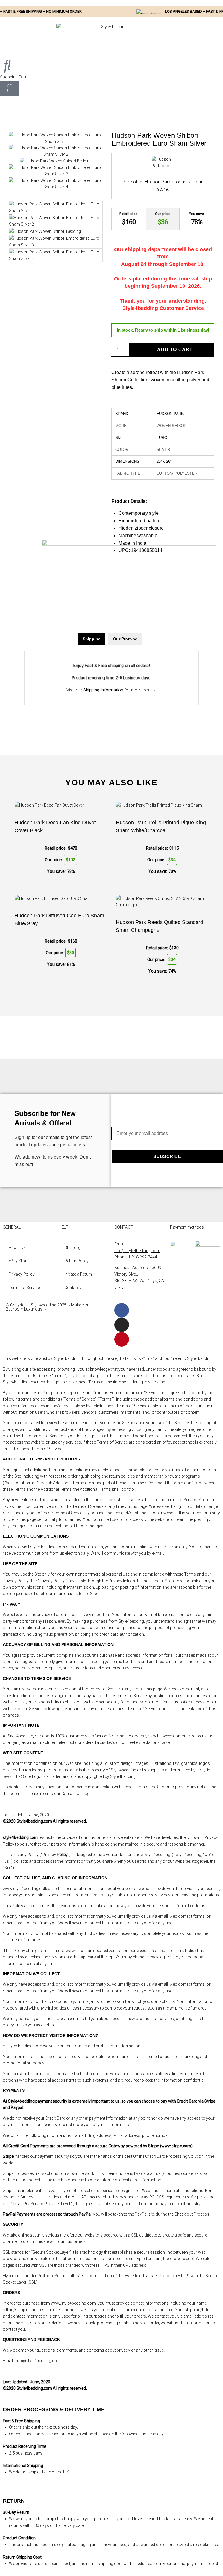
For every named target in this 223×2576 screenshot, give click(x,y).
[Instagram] (122, 1325)
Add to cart (175, 350)
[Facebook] (122, 1310)
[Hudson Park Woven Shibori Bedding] (56, 161)
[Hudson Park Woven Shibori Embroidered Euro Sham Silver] (56, 142)
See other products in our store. (163, 186)
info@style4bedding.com (137, 1251)
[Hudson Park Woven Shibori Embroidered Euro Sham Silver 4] (56, 187)
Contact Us (75, 1288)
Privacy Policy (22, 1274)
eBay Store (19, 1261)
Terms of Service (24, 1288)
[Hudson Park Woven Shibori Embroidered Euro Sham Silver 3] (56, 174)
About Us (17, 1247)
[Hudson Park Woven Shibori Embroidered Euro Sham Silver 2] (56, 154)
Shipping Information (103, 690)
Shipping (72, 1247)
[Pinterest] (122, 1339)
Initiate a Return (78, 1274)
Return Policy (77, 1261)
